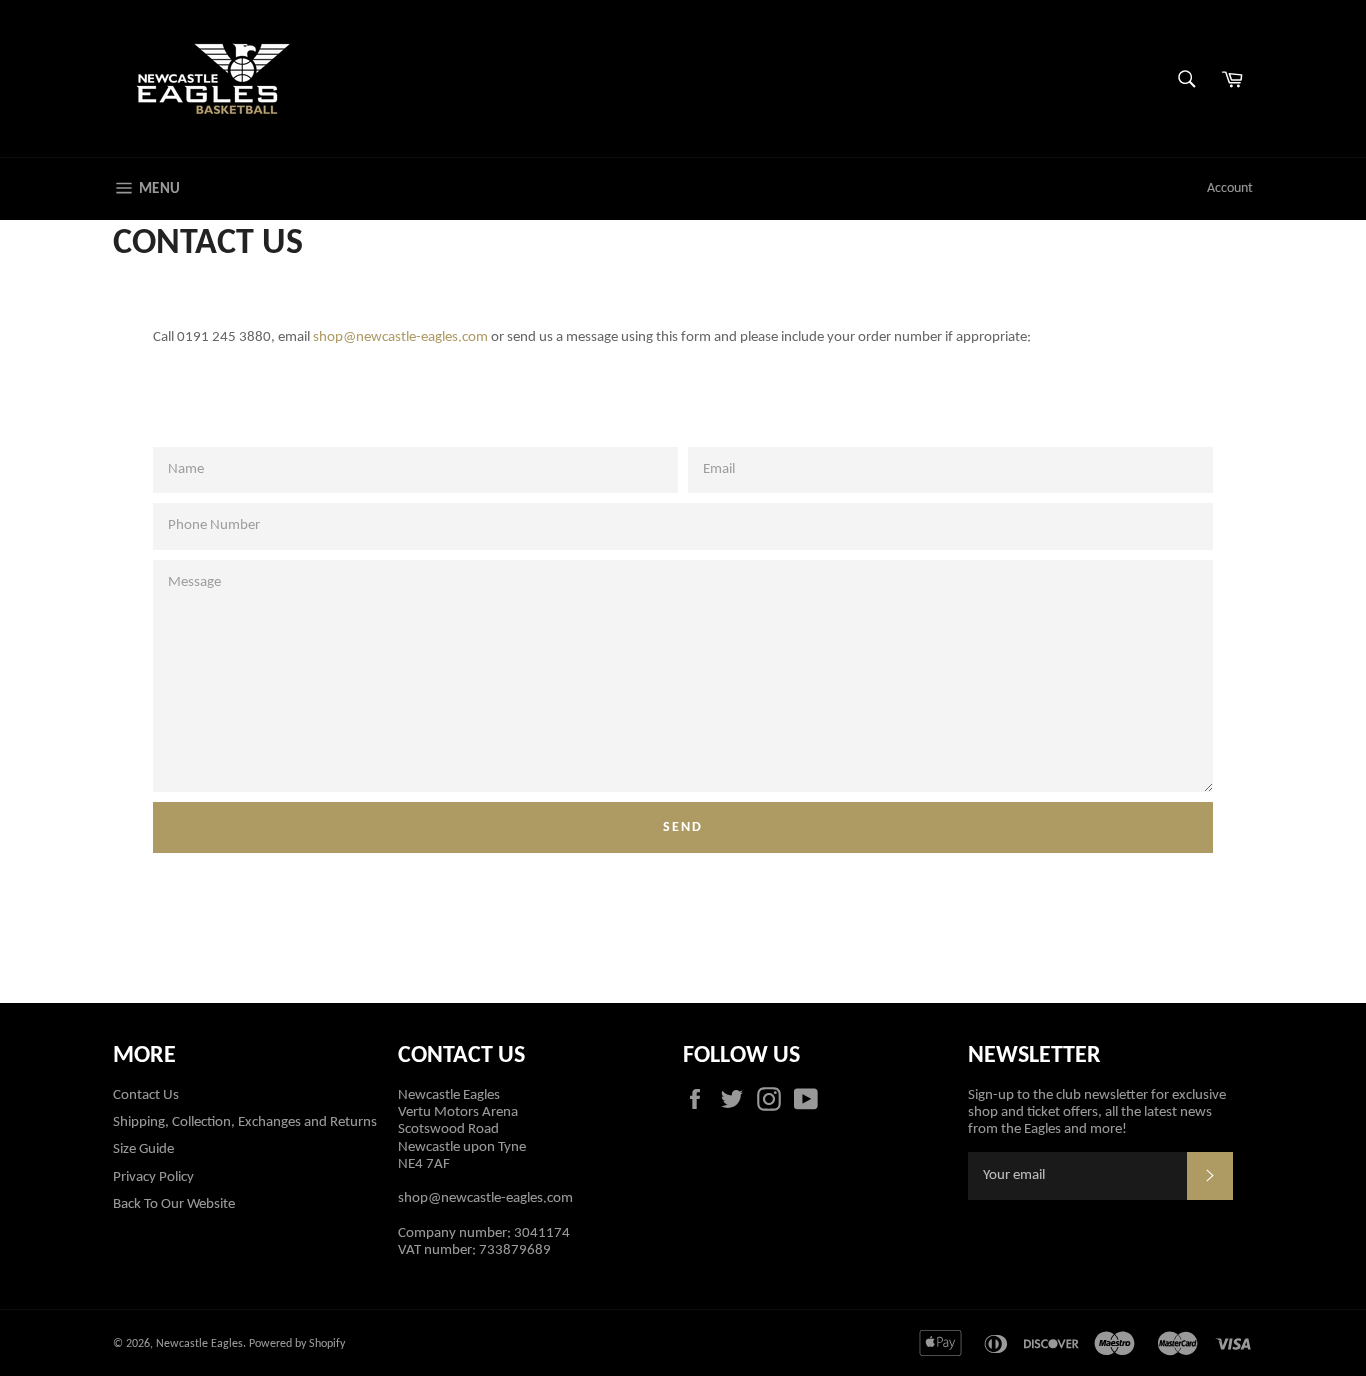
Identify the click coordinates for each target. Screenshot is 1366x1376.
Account (1230, 188)
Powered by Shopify (297, 1344)
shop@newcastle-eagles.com (400, 337)
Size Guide (143, 1149)
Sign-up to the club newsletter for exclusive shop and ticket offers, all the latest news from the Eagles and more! (1097, 1113)
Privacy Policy (153, 1177)
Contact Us (146, 1095)
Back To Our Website (174, 1204)
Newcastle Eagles (199, 1344)
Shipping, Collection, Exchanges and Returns (245, 1122)
